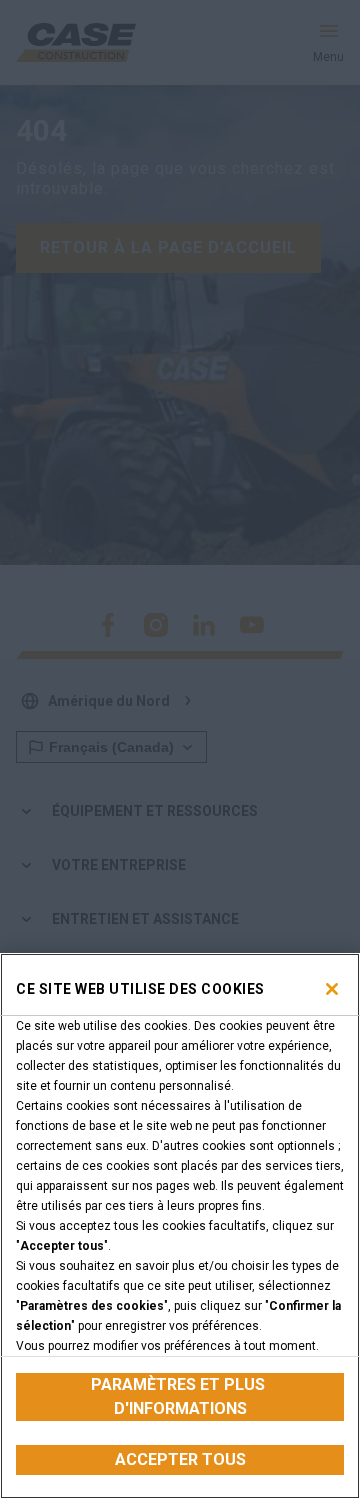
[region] (180, 1226)
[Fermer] (332, 989)
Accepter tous (180, 1459)
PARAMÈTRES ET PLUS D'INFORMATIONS (180, 1396)
